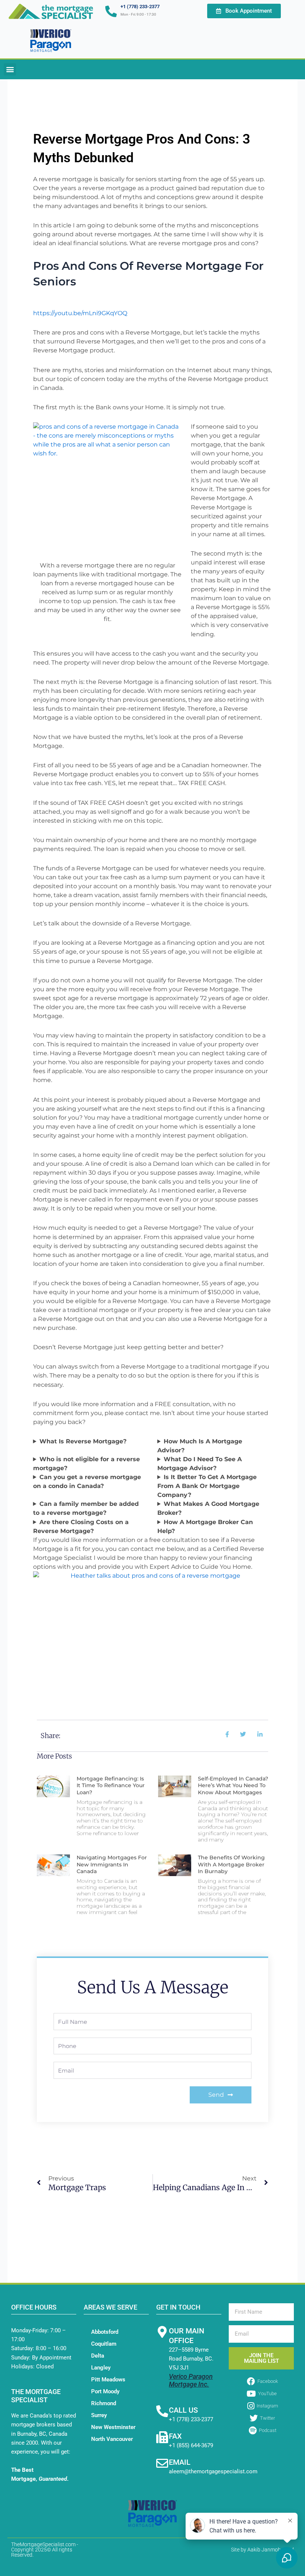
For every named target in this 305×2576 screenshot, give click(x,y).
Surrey (99, 2415)
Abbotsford (105, 2332)
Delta (98, 2356)
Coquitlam (104, 2344)
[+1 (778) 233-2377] (111, 11)
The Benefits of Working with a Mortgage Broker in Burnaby (231, 1864)
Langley (101, 2368)
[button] (10, 69)
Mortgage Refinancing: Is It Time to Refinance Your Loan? (111, 1785)
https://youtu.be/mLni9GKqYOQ (80, 313)
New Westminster (113, 2427)
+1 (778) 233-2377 (140, 7)
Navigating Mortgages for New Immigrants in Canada (112, 1864)
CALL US (183, 2410)
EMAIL (180, 2462)
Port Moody (105, 2391)
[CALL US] (162, 2411)
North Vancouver (112, 2439)
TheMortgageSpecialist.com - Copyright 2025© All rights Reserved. (45, 2550)
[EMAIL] (162, 2463)
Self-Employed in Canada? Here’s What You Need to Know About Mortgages (233, 1785)
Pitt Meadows (108, 2380)
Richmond (104, 2403)
